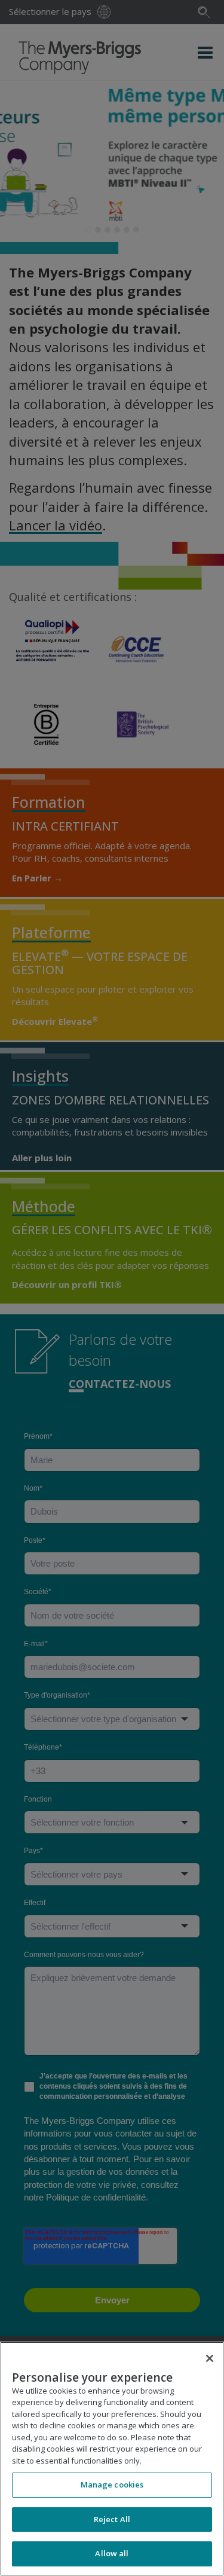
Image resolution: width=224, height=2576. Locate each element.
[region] (112, 2459)
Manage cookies (112, 2485)
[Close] (210, 2358)
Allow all (112, 2553)
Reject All (112, 2519)
